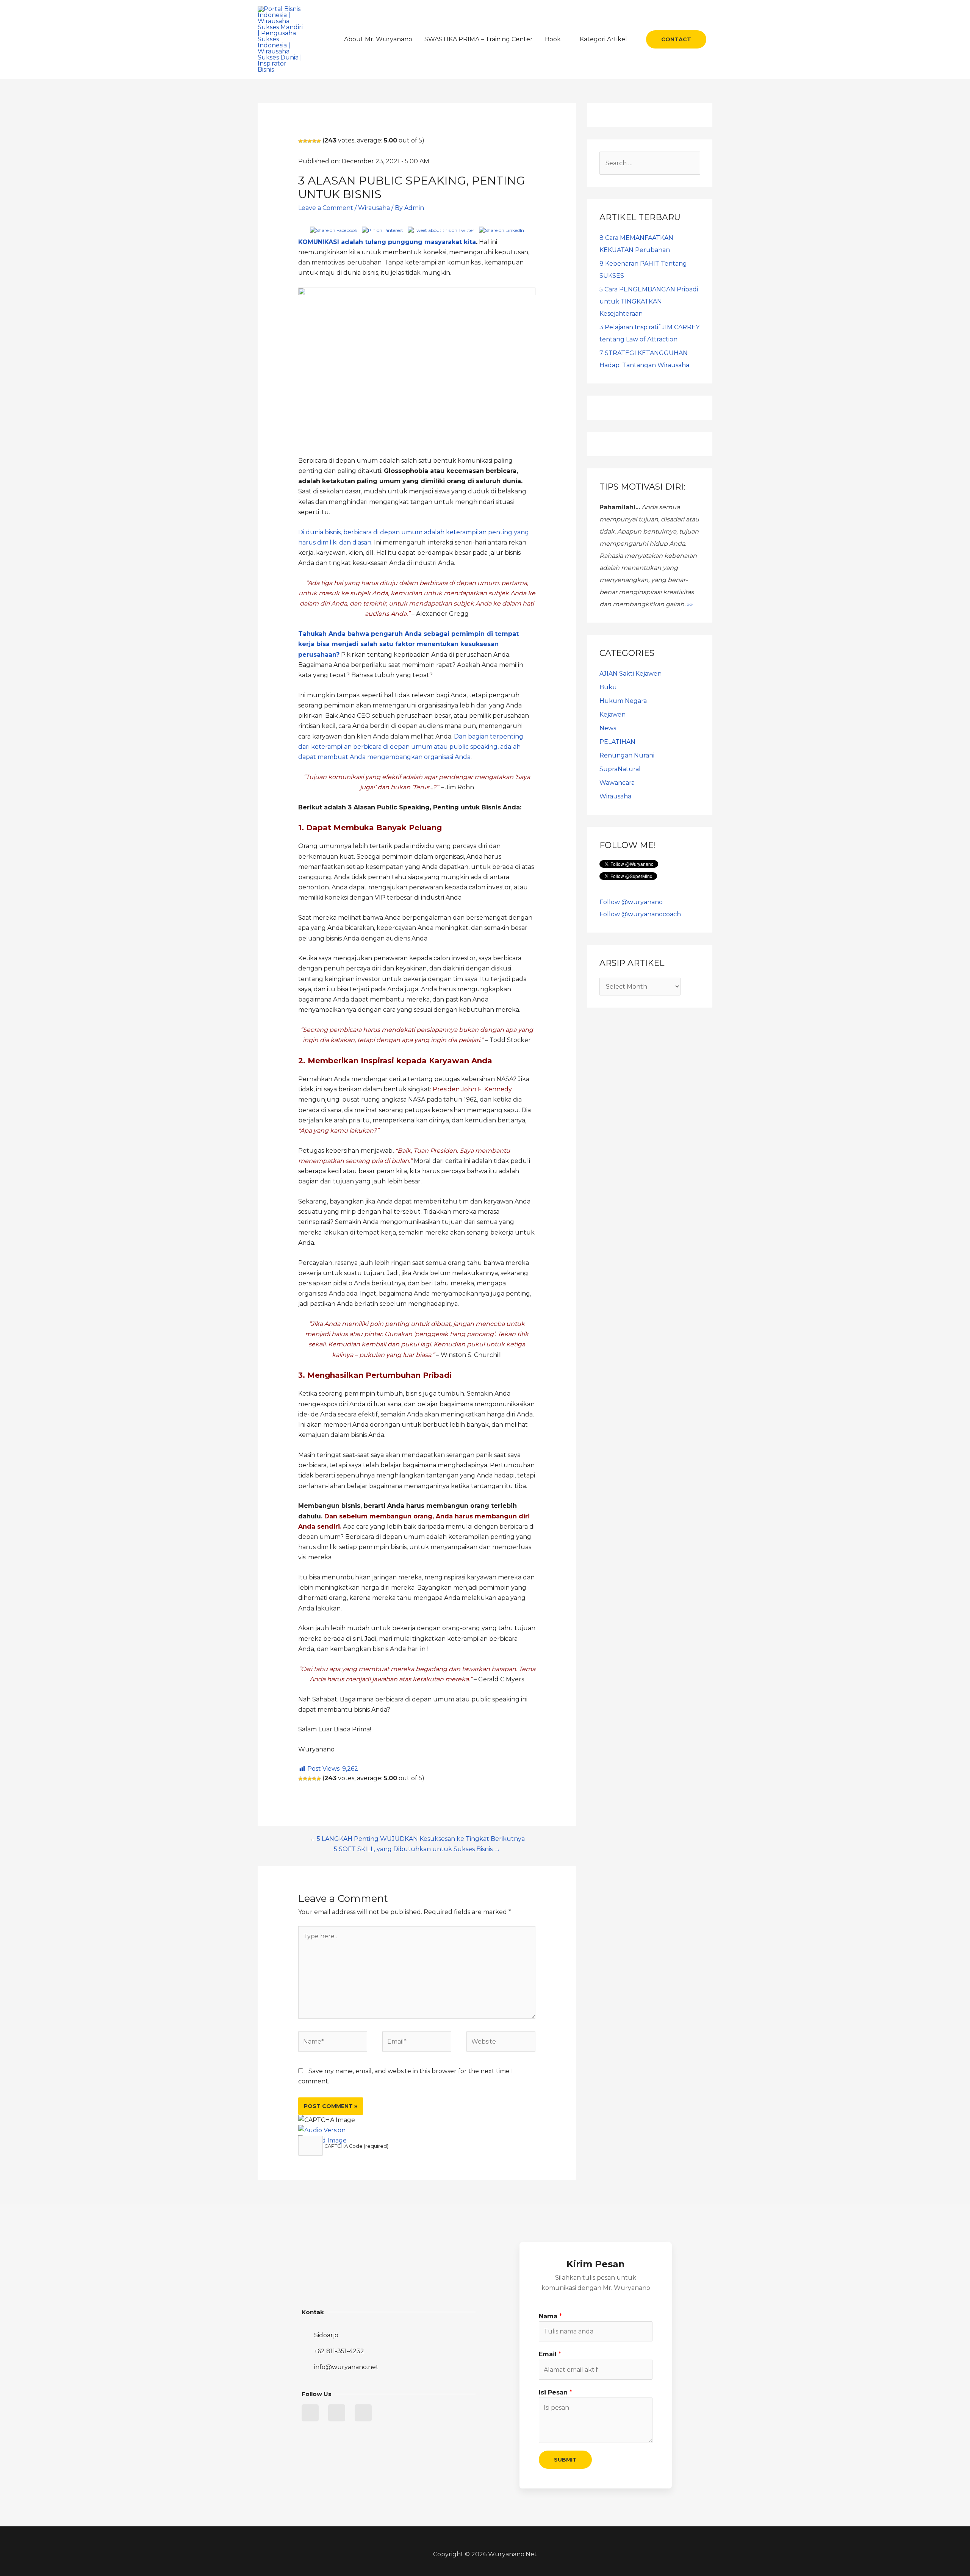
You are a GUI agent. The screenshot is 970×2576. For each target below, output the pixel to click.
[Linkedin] (337, 2413)
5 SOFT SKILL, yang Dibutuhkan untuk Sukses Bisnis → (417, 1849)
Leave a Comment (326, 208)
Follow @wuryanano (631, 902)
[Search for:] (650, 163)
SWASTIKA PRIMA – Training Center (479, 39)
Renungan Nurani (627, 755)
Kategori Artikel (603, 39)
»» (690, 604)
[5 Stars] (319, 141)
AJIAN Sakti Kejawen (630, 674)
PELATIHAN (617, 742)
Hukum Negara (623, 701)
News (608, 728)
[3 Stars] (310, 141)
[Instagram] (363, 2413)
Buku (608, 687)
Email (550, 2354)
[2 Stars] (305, 141)
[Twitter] (310, 2413)
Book (553, 39)
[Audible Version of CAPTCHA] (322, 2130)
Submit (565, 2460)
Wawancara (617, 783)
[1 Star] (300, 141)
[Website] (501, 2043)
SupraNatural (620, 769)
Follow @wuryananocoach (640, 914)
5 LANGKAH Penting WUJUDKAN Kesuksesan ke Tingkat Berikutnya (421, 1839)
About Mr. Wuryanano (378, 39)
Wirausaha (374, 208)
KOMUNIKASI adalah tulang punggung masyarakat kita (387, 242)
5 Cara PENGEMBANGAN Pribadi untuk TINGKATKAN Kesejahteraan (649, 301)
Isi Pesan (555, 2392)
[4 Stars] (314, 141)
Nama (550, 2316)
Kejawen (613, 714)
